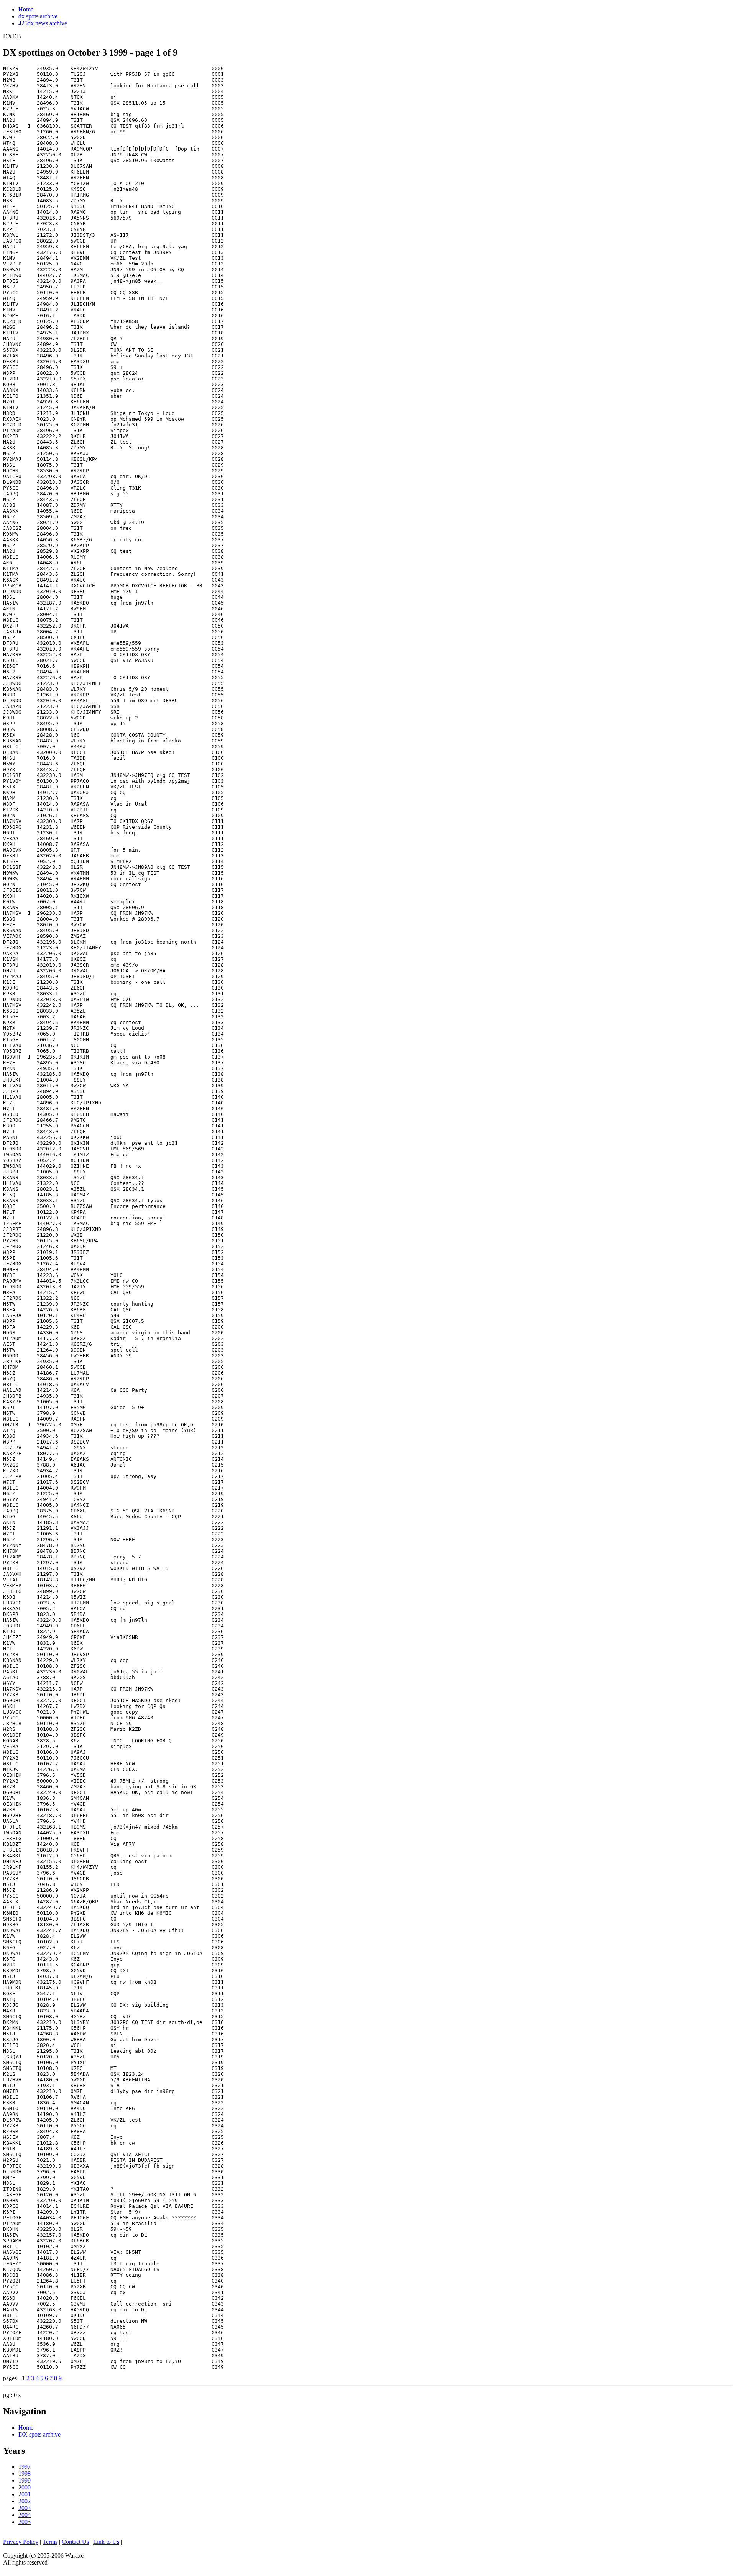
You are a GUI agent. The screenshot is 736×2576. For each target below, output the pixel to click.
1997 (25, 2467)
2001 (25, 2494)
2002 (25, 2501)
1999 (25, 2480)
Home (26, 9)
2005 (25, 2522)
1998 (25, 2474)
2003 (25, 2508)
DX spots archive (39, 2434)
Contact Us (75, 2542)
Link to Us (106, 2542)
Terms (50, 2542)
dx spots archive (38, 16)
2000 (25, 2487)
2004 (25, 2515)
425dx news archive (43, 23)
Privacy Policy (21, 2542)
